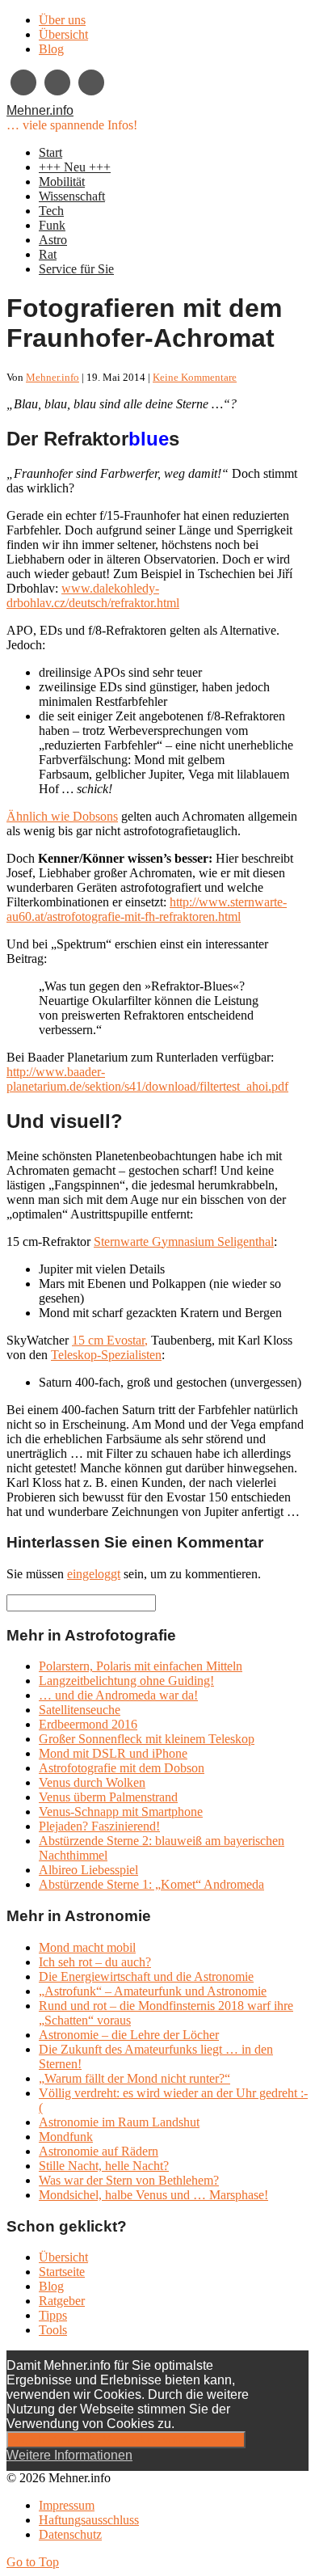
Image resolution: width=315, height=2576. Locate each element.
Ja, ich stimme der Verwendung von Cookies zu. (126, 2440)
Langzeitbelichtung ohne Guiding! (126, 1681)
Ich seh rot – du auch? (95, 1962)
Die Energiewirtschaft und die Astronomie (146, 1976)
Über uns (62, 20)
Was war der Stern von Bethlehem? (129, 2180)
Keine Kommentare (195, 377)
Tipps (53, 2315)
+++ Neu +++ (75, 167)
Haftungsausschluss (89, 2520)
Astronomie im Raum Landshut (119, 2122)
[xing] (23, 82)
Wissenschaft (72, 196)
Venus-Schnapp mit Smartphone (121, 1812)
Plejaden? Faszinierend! (99, 1826)
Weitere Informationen (69, 2455)
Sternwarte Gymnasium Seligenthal (184, 1242)
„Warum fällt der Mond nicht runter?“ (134, 2078)
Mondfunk (66, 2137)
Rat (48, 254)
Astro (53, 240)
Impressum (67, 2505)
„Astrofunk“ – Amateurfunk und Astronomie (153, 1991)
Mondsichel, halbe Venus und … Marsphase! (153, 2195)
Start (50, 152)
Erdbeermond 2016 (88, 1724)
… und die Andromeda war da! (118, 1695)
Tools (53, 2330)
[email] (57, 82)
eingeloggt (94, 1574)
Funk (52, 225)
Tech (51, 211)
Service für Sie (76, 269)
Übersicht (63, 34)
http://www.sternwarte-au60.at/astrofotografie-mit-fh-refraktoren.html (147, 909)
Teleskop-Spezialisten (106, 1355)
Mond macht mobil (87, 1947)
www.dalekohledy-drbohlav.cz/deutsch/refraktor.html (93, 595)
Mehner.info (40, 110)
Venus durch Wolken (92, 1782)
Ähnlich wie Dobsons (62, 816)
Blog (51, 49)
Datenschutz (70, 2534)
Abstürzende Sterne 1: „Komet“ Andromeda (151, 1884)
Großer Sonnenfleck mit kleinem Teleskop (147, 1739)
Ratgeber (62, 2301)
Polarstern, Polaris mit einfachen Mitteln (141, 1666)
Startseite (62, 2272)
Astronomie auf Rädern (99, 2151)
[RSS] (91, 82)
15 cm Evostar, (110, 1340)
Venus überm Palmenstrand (108, 1797)
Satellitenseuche (80, 1710)
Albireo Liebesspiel (88, 1870)
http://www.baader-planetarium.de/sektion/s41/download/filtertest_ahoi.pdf (147, 1079)
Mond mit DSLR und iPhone (113, 1753)
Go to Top (33, 2562)
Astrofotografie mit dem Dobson (122, 1768)
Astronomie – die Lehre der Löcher (129, 2035)
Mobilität (62, 182)
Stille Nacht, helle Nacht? (104, 2166)
